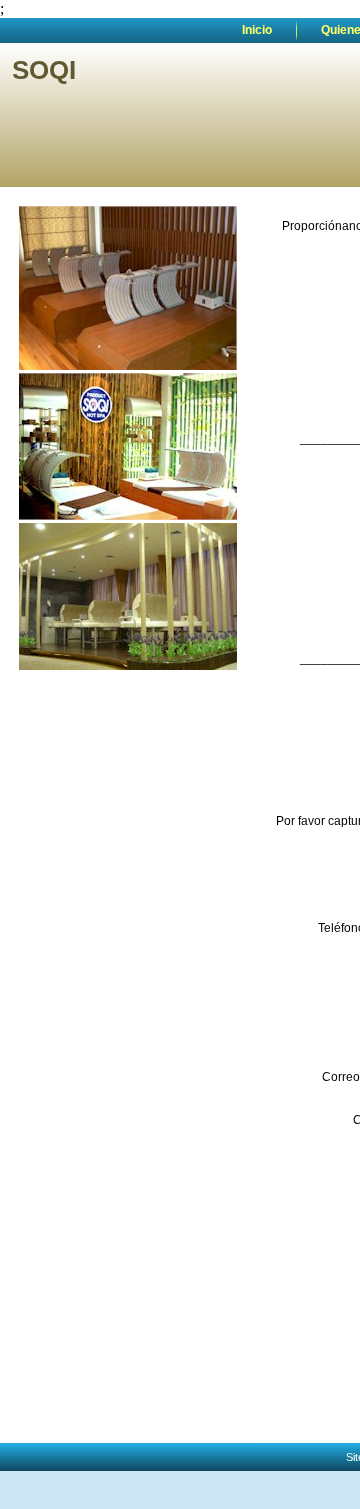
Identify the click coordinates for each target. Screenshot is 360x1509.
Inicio (257, 30)
